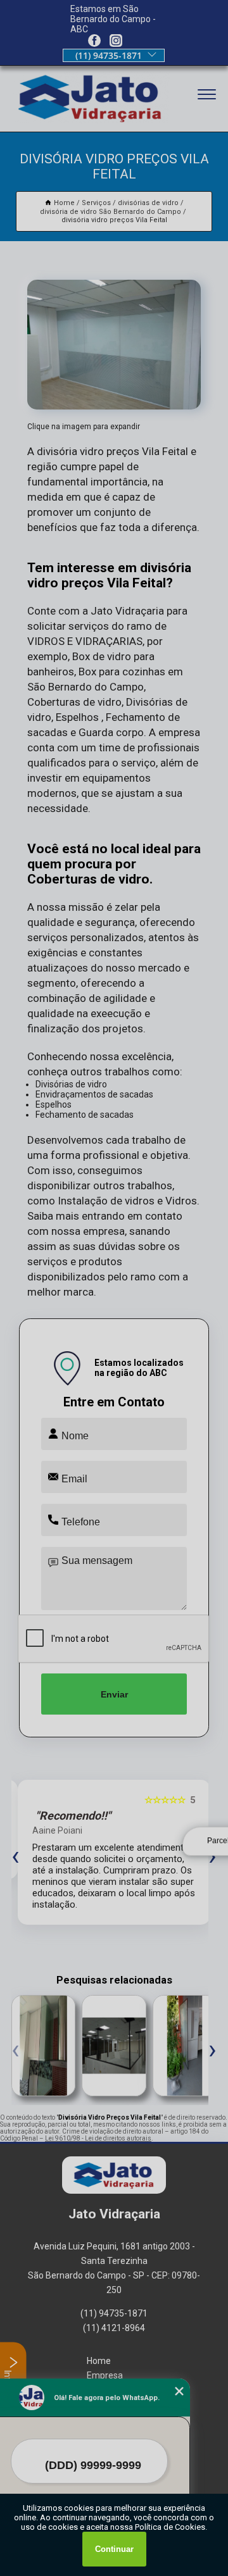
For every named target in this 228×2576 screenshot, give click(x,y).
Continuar (114, 2549)
